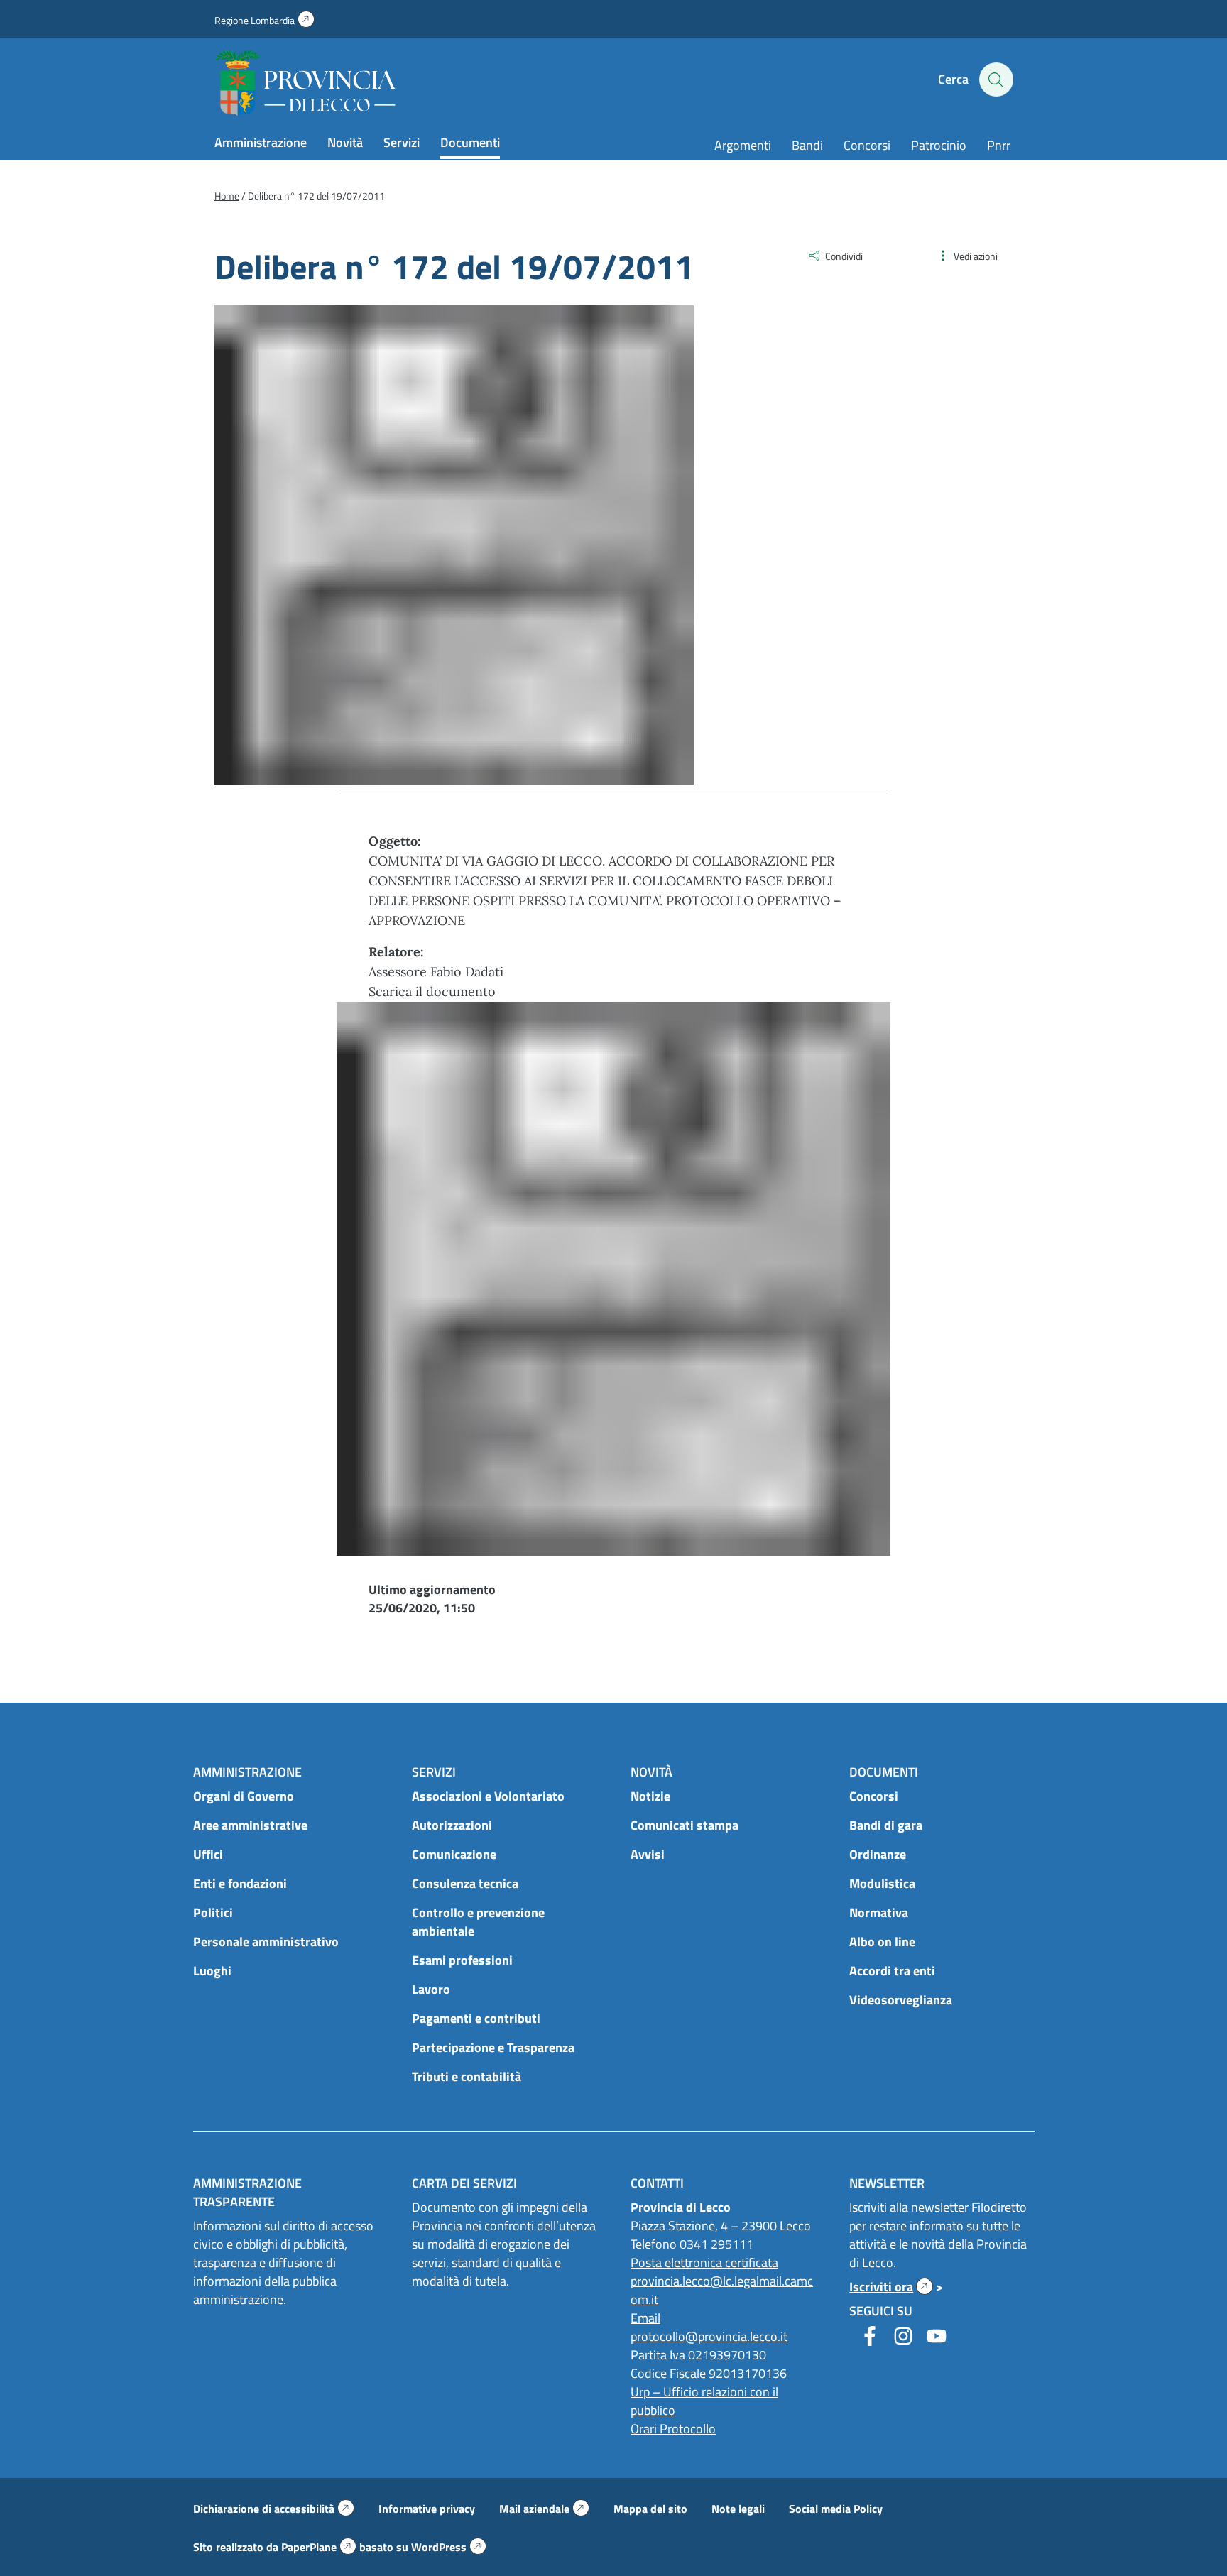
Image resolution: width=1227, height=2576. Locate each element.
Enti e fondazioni (240, 1883)
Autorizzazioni (452, 1825)
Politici (213, 1912)
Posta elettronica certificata (704, 2263)
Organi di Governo (244, 1796)
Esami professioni (462, 1960)
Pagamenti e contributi (476, 2018)
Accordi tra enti (892, 1971)
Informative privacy (427, 2509)
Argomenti (743, 145)
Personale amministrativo (266, 1942)
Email (645, 2318)
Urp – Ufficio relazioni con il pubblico (704, 2401)
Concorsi (867, 145)
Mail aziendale (544, 2509)
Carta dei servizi (464, 2183)
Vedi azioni (976, 256)
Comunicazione (454, 1854)
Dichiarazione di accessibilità (274, 2509)
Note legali (738, 2509)
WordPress (449, 2547)
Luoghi (212, 1971)
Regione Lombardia (265, 20)
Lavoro (431, 1989)
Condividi (844, 256)
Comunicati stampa (685, 1825)
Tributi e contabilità (467, 2076)
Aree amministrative (250, 1825)
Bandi (807, 145)
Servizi (402, 142)
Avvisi (648, 1854)
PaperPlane (319, 2547)
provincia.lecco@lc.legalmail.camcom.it (722, 2290)
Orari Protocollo (673, 2429)
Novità (345, 142)
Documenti (470, 142)
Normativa (879, 1912)
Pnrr (999, 145)
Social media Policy (836, 2509)
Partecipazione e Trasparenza (493, 2047)
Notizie (650, 1796)
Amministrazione (261, 142)
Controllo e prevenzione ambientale (478, 1922)
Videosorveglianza (901, 2000)
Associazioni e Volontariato (488, 1796)
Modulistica (882, 1883)
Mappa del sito (650, 2509)
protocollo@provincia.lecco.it (709, 2336)
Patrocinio (939, 145)
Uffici (208, 1854)
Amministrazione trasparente (247, 2192)
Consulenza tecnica (465, 1883)
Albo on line (882, 1942)
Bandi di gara (886, 1825)
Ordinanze (878, 1854)
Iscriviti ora (891, 2287)
